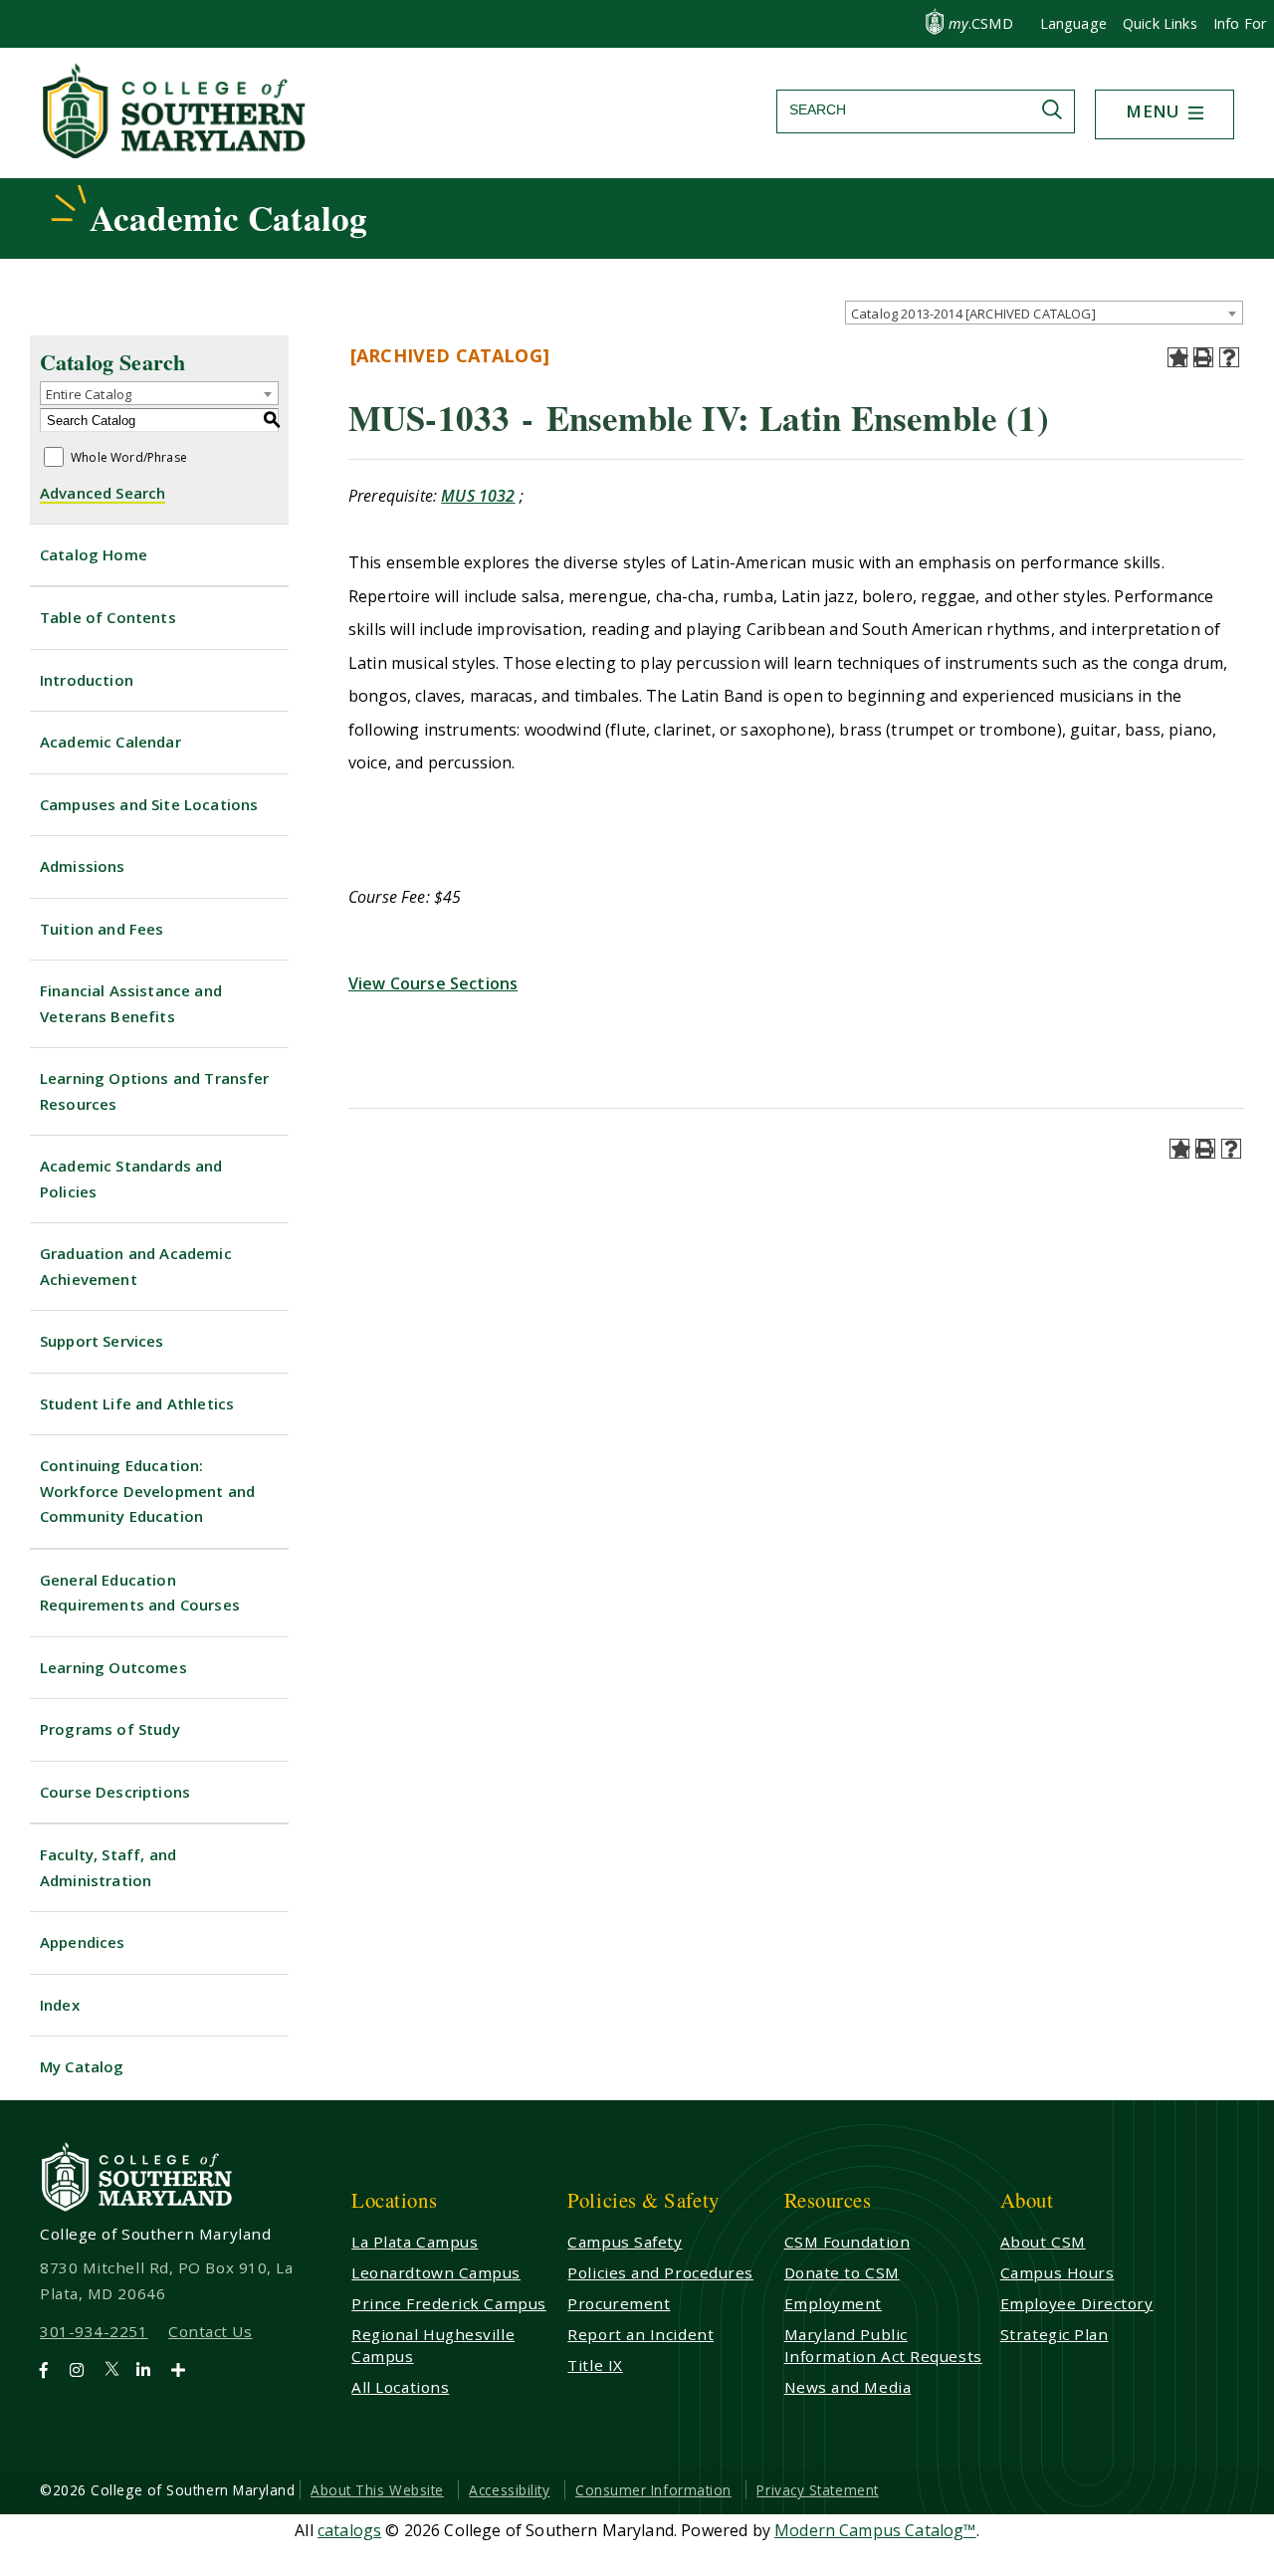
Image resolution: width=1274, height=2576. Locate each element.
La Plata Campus (415, 2242)
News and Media (848, 2387)
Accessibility (509, 2490)
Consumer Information (653, 2490)
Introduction (87, 680)
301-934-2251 (94, 2331)
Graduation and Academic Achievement (136, 1266)
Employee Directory (1077, 2303)
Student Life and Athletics (137, 1403)
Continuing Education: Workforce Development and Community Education (147, 1491)
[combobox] (1044, 313)
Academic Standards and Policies (131, 1179)
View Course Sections (433, 983)
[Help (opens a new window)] (1229, 357)
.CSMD (981, 23)
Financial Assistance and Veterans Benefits (131, 1003)
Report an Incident (640, 2334)
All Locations (400, 2387)
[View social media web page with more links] (185, 2370)
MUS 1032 (478, 496)
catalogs (349, 2530)
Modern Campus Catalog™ (875, 2530)
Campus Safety (625, 2242)
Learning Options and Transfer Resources (155, 1091)
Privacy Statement (817, 2490)
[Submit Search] (1057, 109)
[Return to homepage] (176, 152)
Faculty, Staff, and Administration (108, 1867)
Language (1073, 23)
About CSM (1043, 2242)
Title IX (595, 2365)
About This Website (377, 2490)
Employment (833, 2303)
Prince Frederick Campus (449, 2303)
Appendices (83, 1942)
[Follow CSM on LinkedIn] (152, 2370)
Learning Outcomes (113, 1667)
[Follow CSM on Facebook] (52, 2370)
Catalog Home (94, 554)
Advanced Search (103, 493)
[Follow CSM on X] (118, 2370)
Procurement (619, 2303)
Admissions (83, 866)
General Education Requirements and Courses (140, 1593)
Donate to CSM (842, 2272)
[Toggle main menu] (1196, 114)
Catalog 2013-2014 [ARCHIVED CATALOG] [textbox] (973, 314)
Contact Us (210, 2331)
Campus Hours (1058, 2272)
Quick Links (1160, 23)
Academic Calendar (110, 742)
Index (60, 2005)
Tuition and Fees (102, 929)
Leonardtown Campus (436, 2272)
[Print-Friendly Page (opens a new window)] (1203, 357)
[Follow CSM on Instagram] (85, 2370)
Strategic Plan (1055, 2334)
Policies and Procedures (660, 2272)
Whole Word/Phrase (129, 458)
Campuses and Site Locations (149, 804)
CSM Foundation (848, 2242)
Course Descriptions (115, 1792)
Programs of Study (110, 1729)
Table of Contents (108, 617)
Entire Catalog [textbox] (89, 394)
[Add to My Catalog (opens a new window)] (1177, 357)
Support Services (102, 1341)
